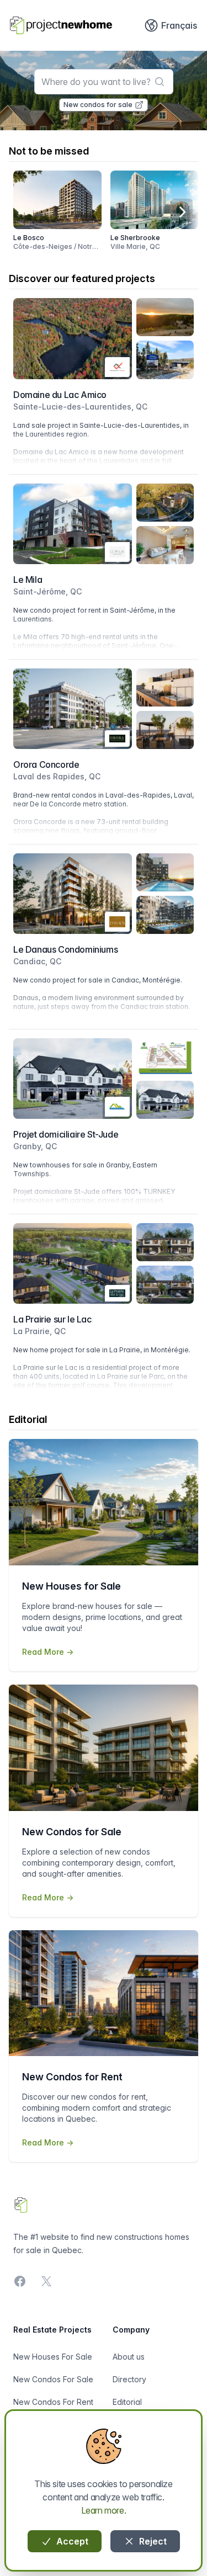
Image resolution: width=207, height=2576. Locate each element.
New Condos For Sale (53, 2379)
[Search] (160, 82)
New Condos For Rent (53, 2402)
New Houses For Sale (53, 2357)
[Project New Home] (61, 25)
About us (129, 2357)
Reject (152, 2541)
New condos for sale (98, 105)
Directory (129, 2379)
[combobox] (104, 82)
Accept (71, 2541)
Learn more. (104, 2510)
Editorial (127, 2402)
